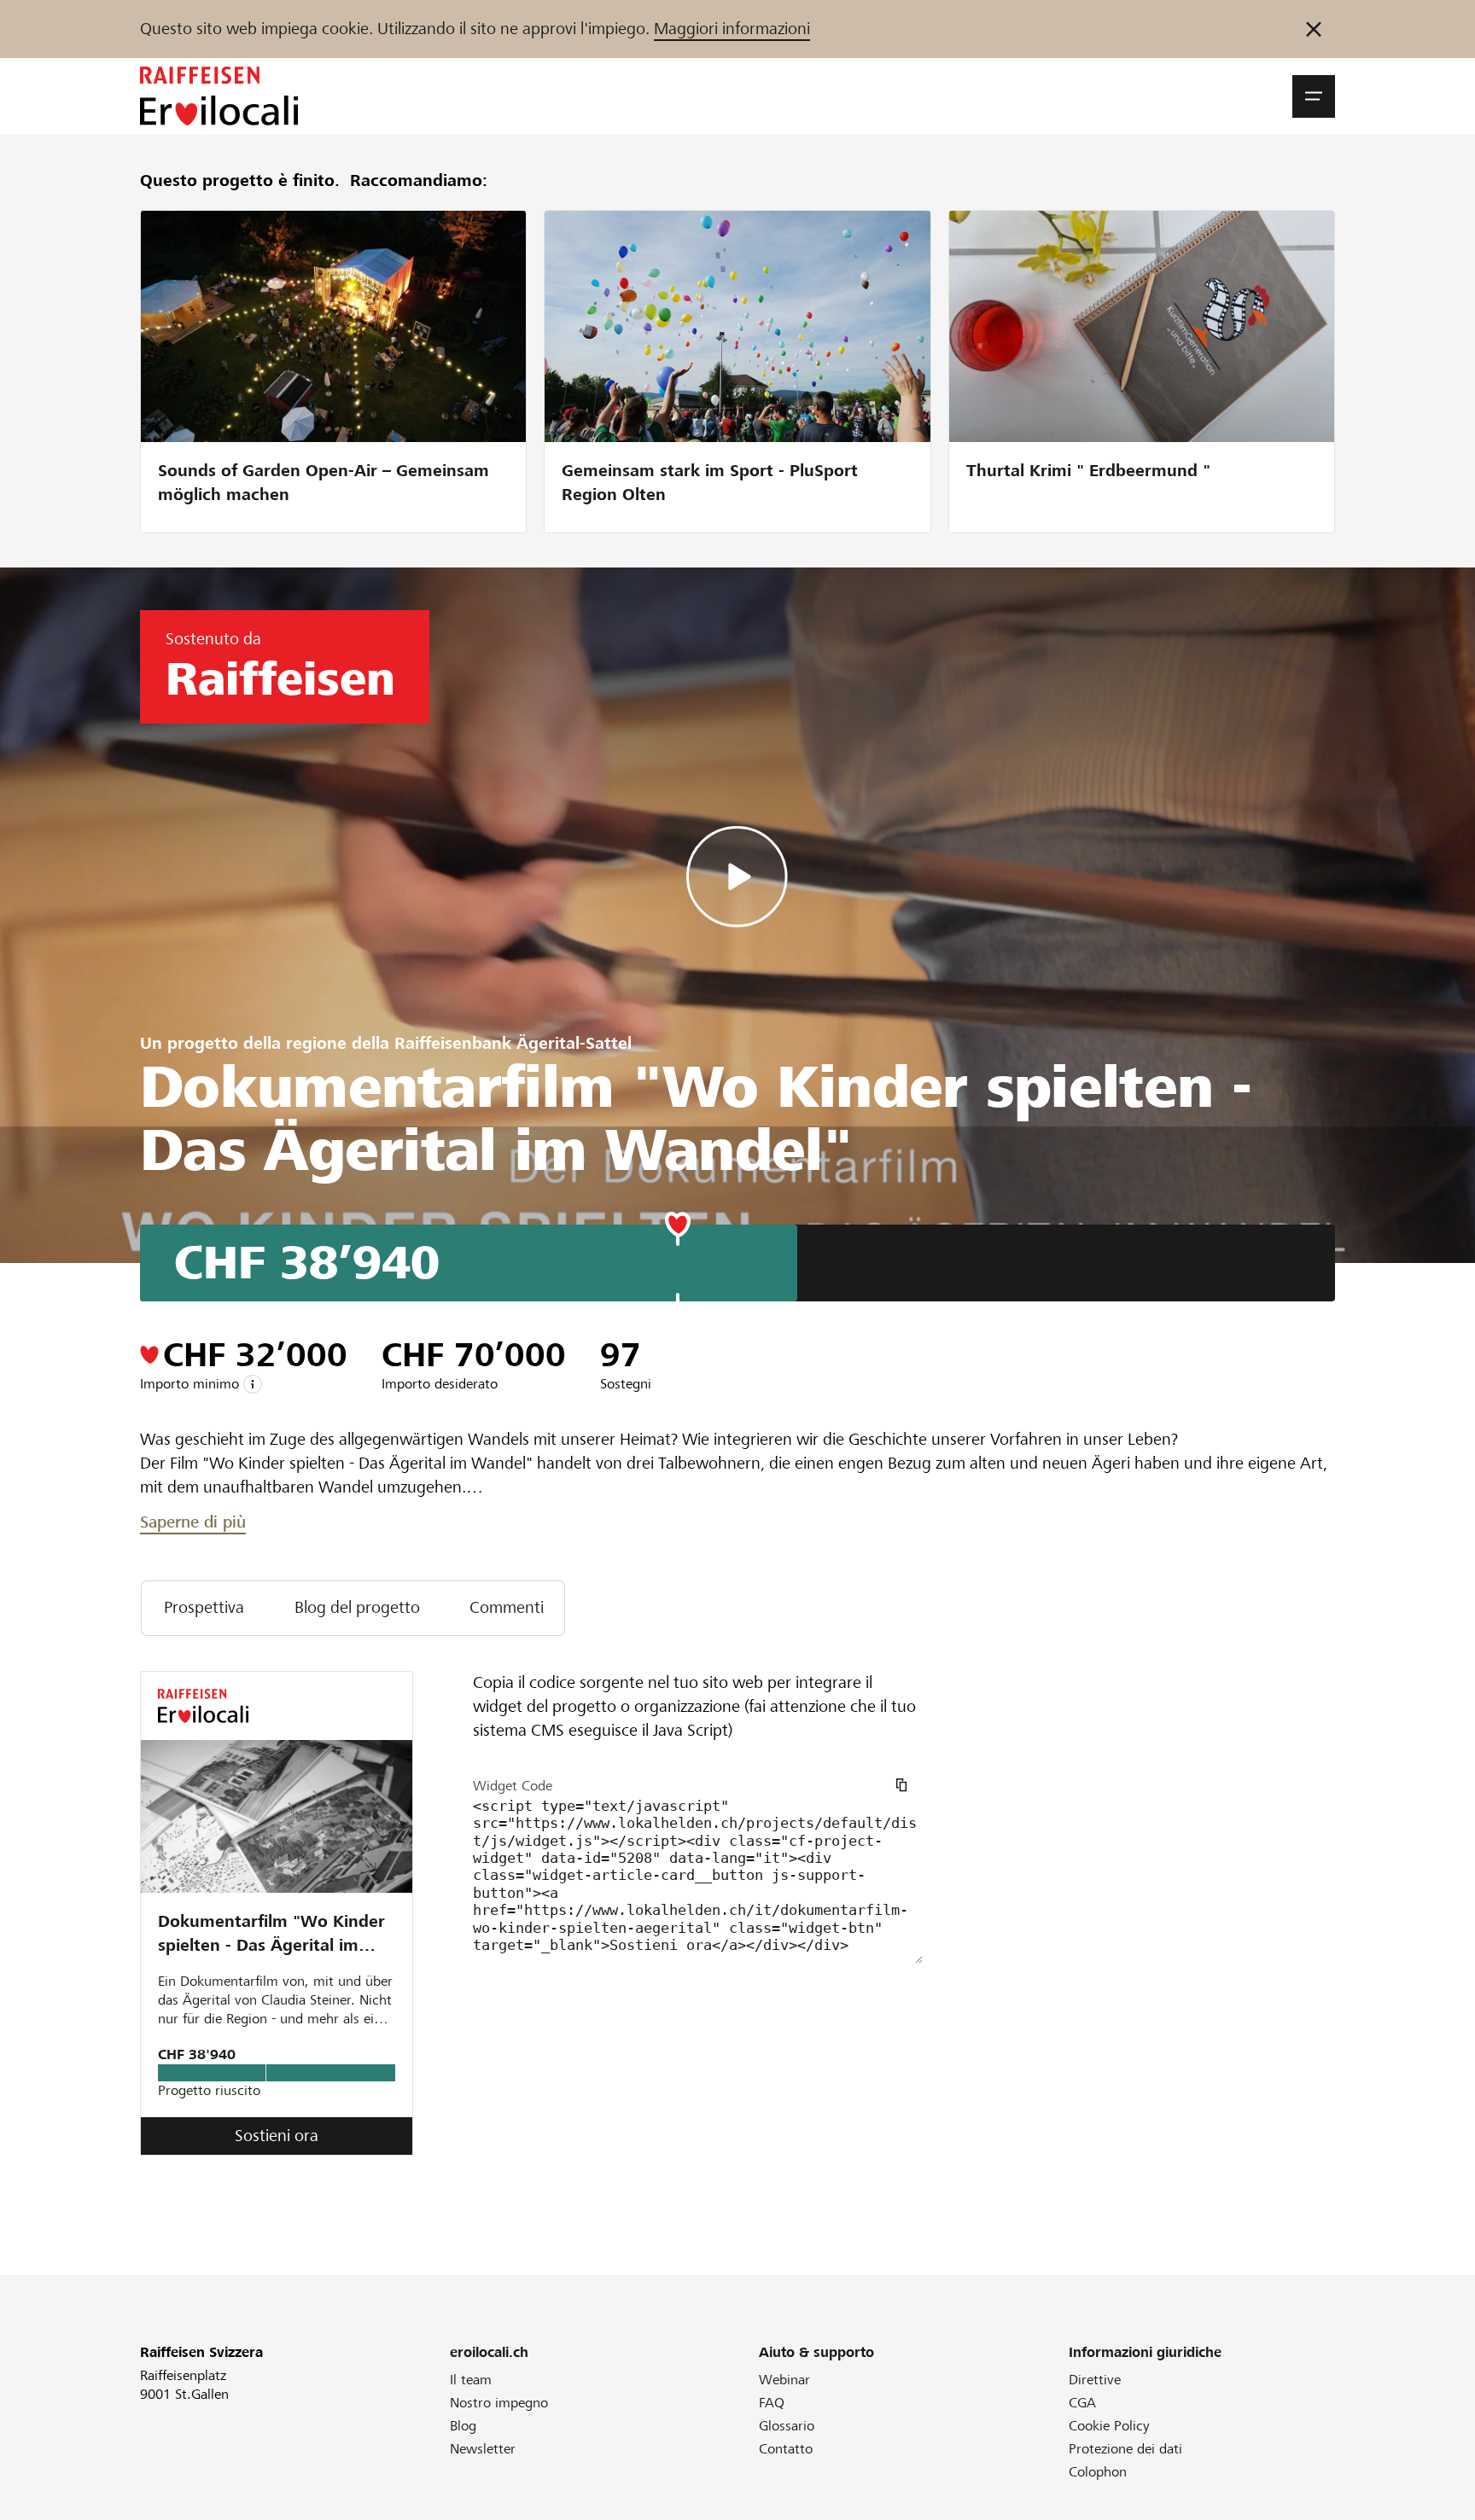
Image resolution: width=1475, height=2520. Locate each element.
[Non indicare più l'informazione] (1314, 29)
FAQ (772, 2403)
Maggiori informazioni (732, 29)
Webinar (784, 2380)
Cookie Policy (1109, 2426)
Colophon (1098, 2472)
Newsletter (483, 2449)
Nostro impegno (499, 2403)
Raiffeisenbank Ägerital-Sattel (513, 1043)
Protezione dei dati (1125, 2449)
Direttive (1095, 2380)
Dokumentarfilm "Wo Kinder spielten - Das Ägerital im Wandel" (271, 1935)
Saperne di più (193, 1522)
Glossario (787, 2426)
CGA (1082, 2403)
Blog (463, 2426)
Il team (471, 2380)
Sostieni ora (277, 2136)
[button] (1314, 96)
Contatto (786, 2449)
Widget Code (513, 1786)
